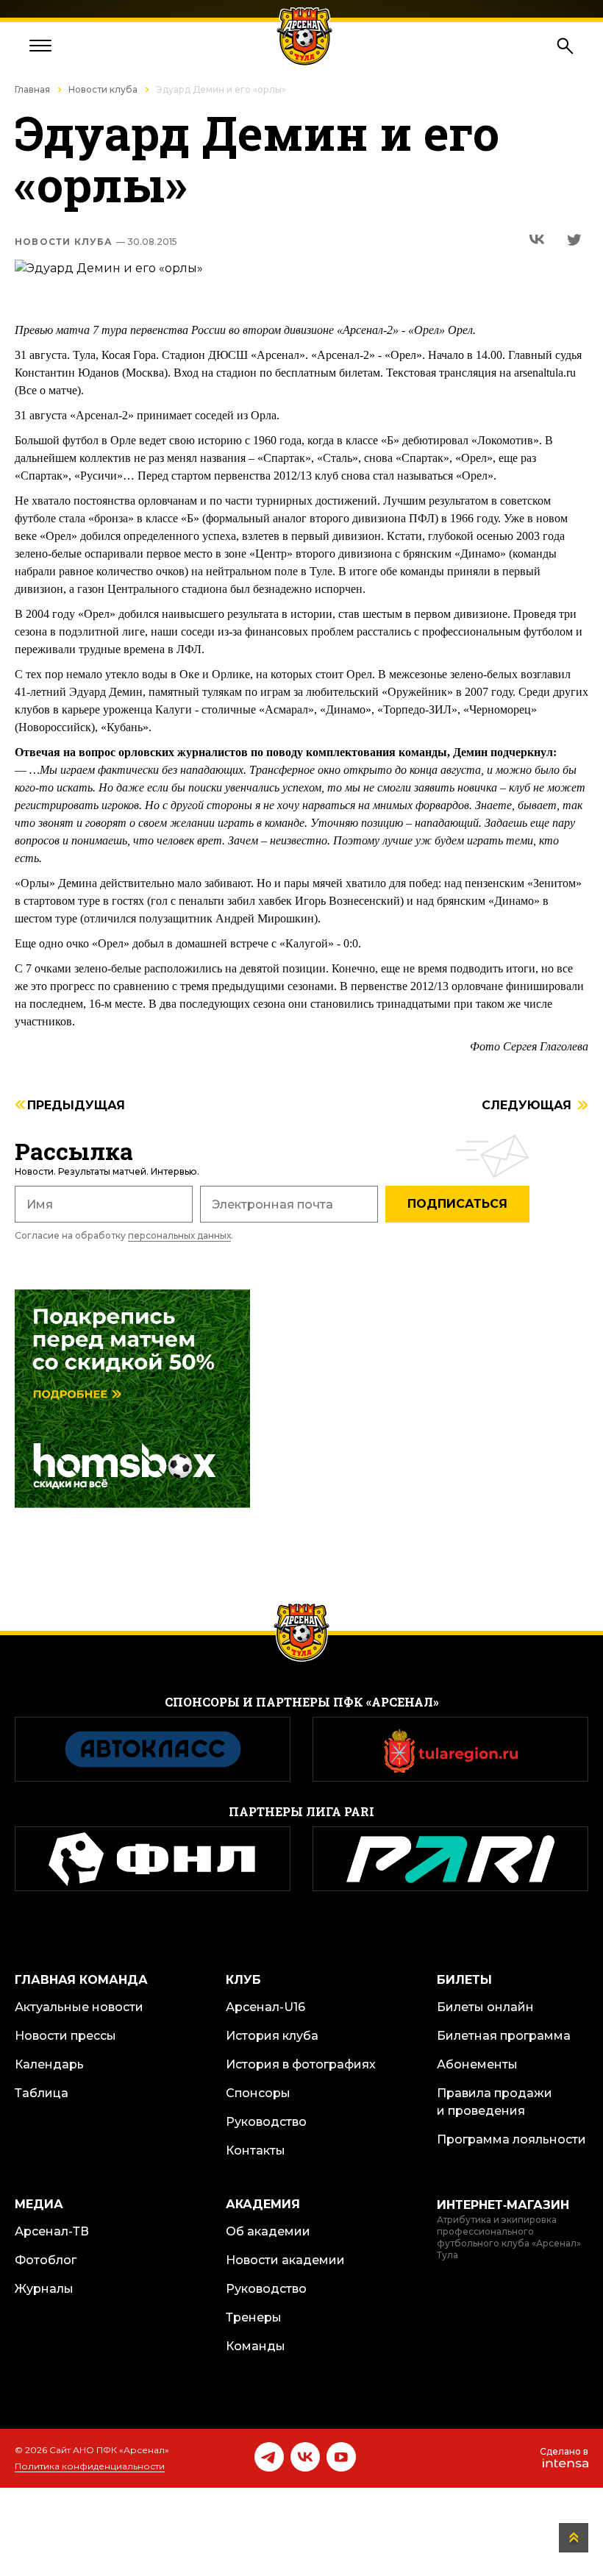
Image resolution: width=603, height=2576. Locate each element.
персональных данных (179, 1235)
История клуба (272, 2036)
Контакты (256, 2150)
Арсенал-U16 (265, 2007)
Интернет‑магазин (503, 2205)
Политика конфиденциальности (90, 2466)
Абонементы (477, 2064)
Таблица (42, 2093)
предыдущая (76, 1106)
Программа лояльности (511, 2139)
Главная (32, 89)
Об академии (268, 2231)
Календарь (49, 2064)
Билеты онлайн (485, 2007)
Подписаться (457, 1204)
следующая (527, 1106)
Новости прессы (65, 2036)
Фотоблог (46, 2260)
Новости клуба (103, 89)
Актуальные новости (79, 2007)
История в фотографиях (301, 2064)
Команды (256, 2346)
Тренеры (254, 2317)
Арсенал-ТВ (52, 2231)
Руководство (266, 2122)
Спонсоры (258, 2093)
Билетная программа (504, 2036)
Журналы (44, 2289)
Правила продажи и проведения (495, 2102)
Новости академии (285, 2260)
